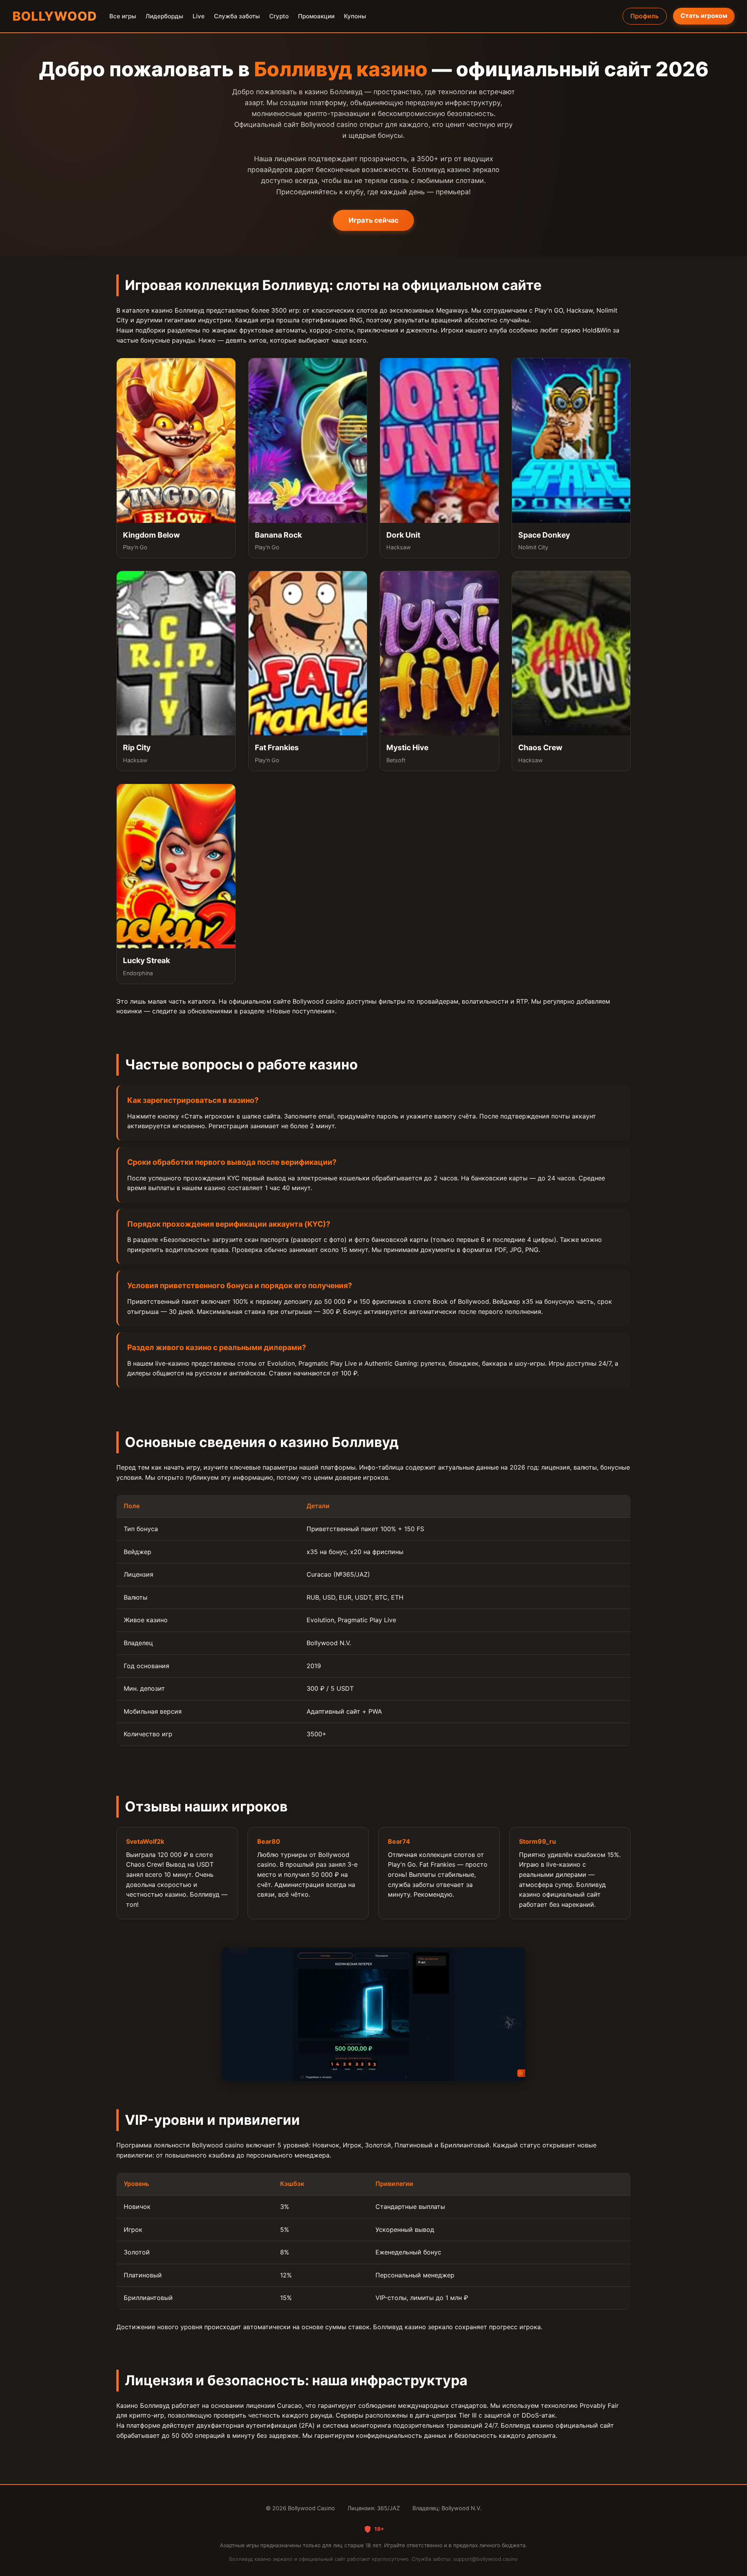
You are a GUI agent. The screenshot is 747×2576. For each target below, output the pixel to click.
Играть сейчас (373, 220)
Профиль (644, 16)
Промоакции (316, 16)
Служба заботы (237, 16)
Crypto (279, 16)
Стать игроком (704, 16)
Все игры (123, 16)
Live (199, 16)
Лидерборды (164, 16)
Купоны (355, 16)
